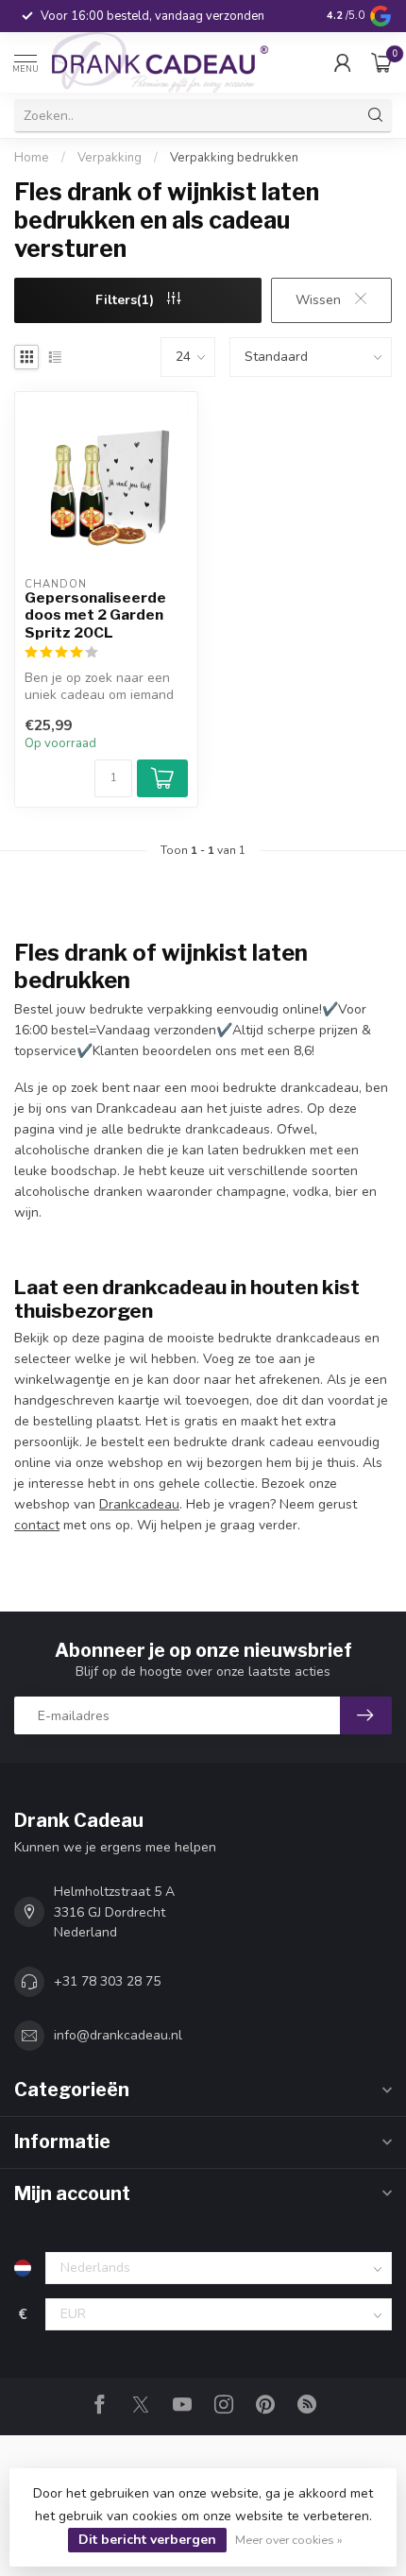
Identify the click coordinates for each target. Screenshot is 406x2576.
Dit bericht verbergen (147, 2540)
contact (37, 1525)
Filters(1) (127, 300)
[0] (381, 62)
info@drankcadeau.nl (118, 2035)
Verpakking (110, 158)
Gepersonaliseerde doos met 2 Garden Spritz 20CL (95, 615)
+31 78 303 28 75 (107, 1981)
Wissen (320, 300)
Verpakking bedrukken (234, 158)
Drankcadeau (139, 1504)
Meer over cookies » (289, 2540)
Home (32, 158)
